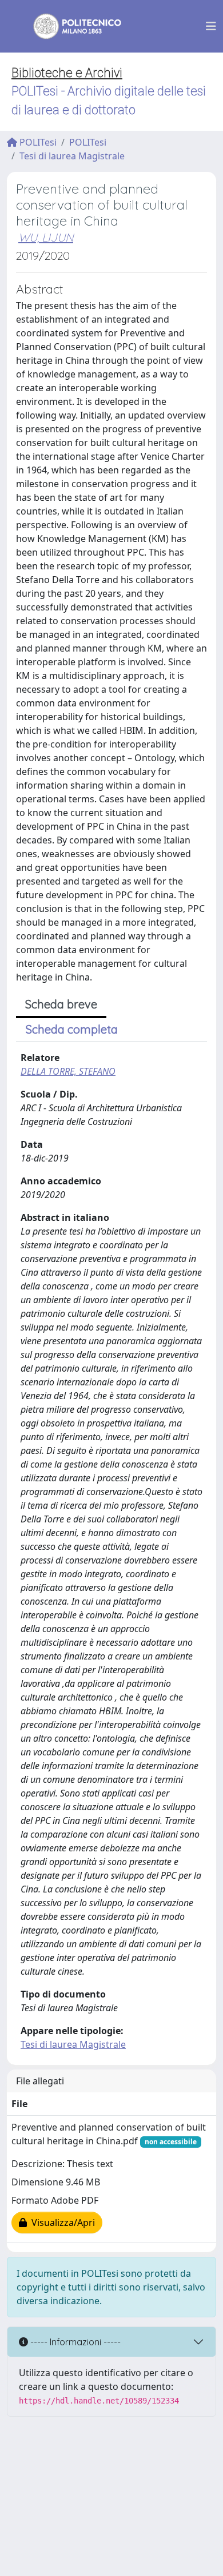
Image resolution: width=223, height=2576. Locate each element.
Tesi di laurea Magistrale (72, 156)
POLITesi (37, 142)
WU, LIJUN (46, 237)
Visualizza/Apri (61, 2223)
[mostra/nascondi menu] (211, 26)
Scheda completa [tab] (72, 1029)
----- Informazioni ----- (74, 2342)
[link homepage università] (70, 26)
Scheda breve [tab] (61, 1004)
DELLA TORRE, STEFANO (68, 1071)
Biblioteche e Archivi (67, 73)
